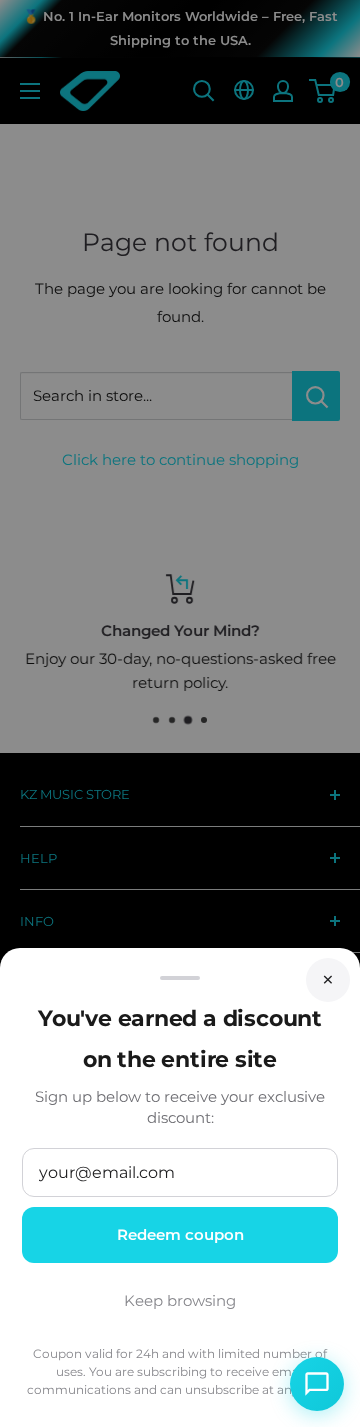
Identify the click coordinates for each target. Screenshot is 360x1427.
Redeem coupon (180, 1234)
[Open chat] (317, 1384)
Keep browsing (180, 1300)
